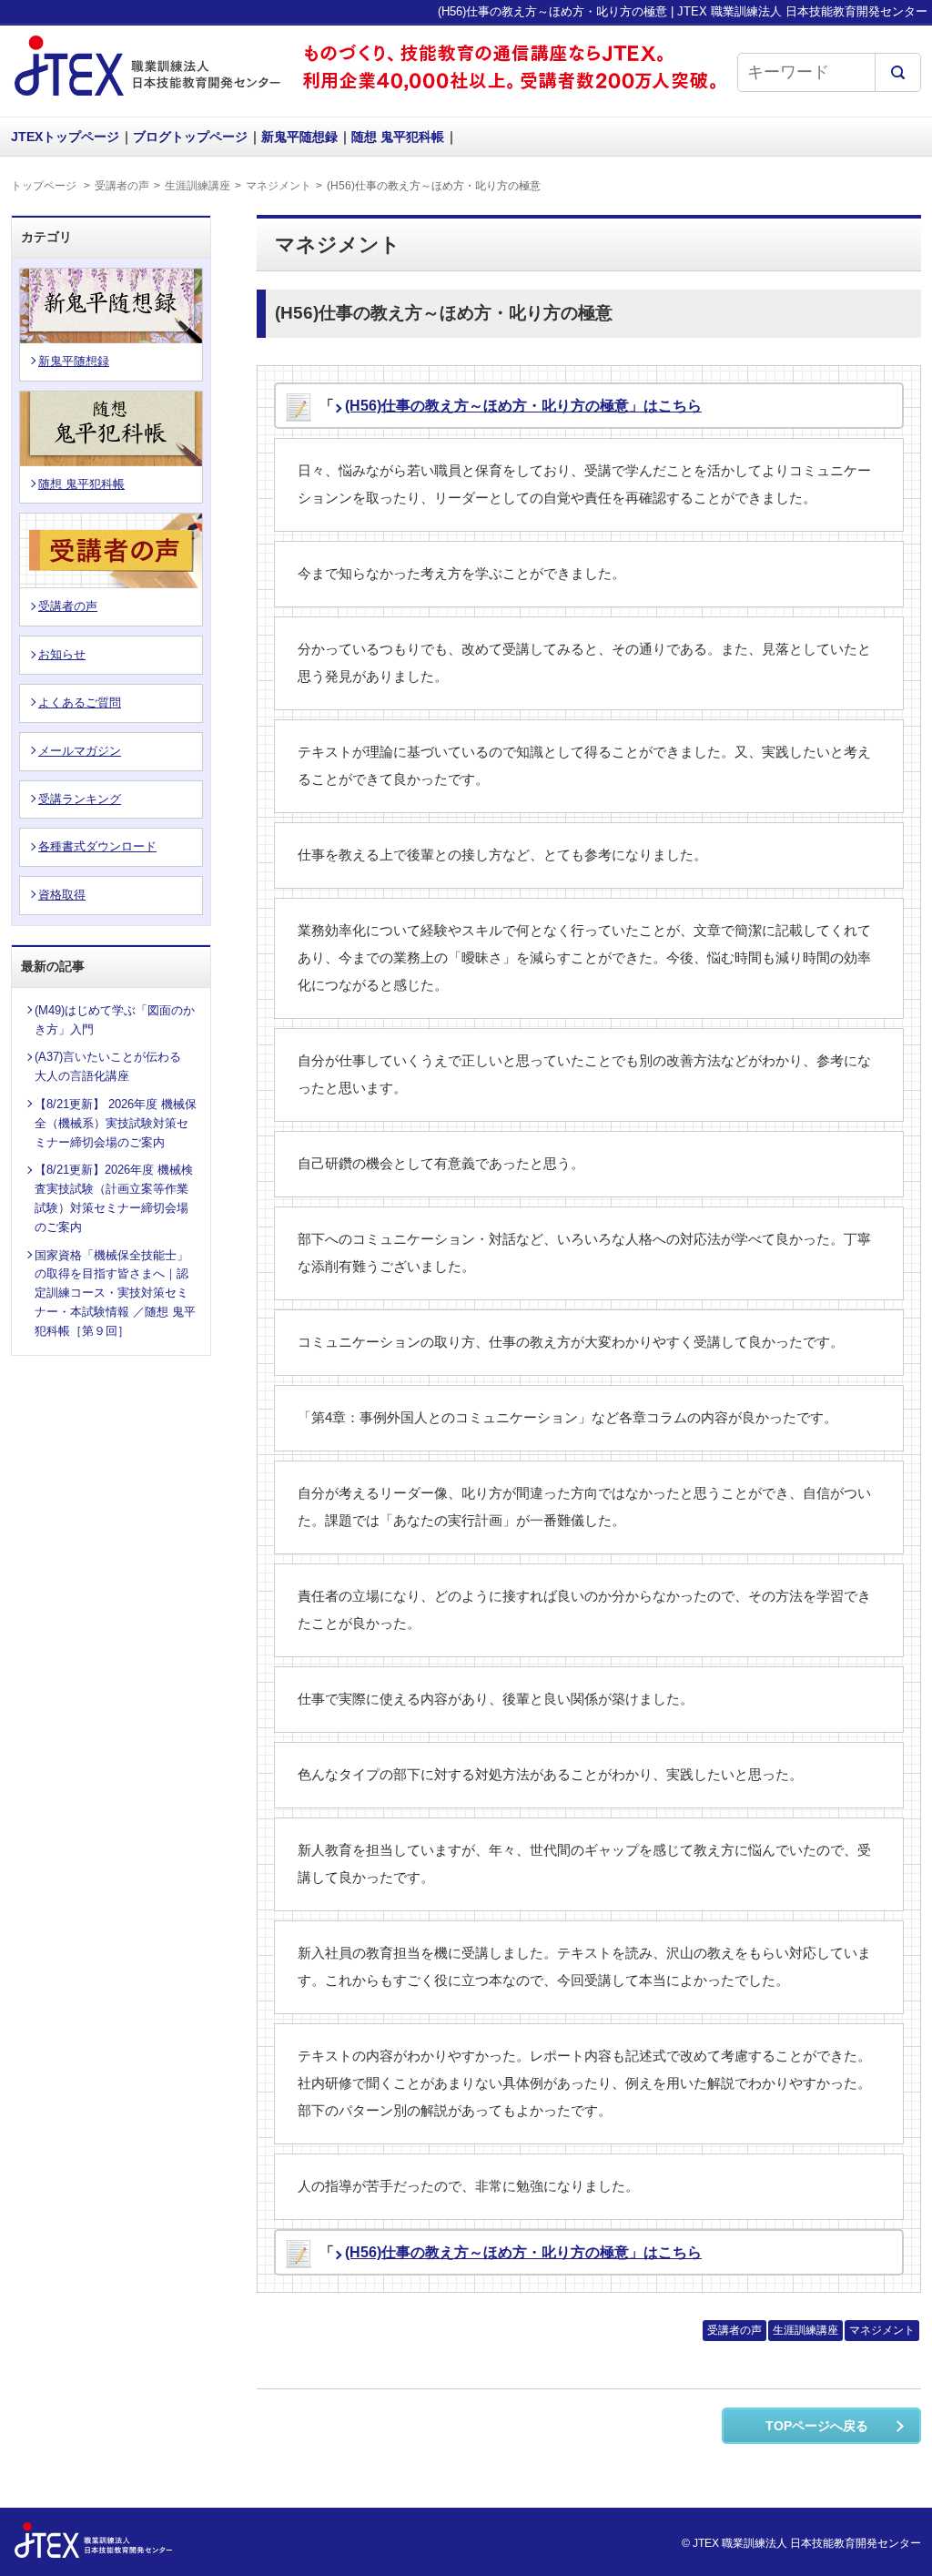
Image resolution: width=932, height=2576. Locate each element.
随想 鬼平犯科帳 (398, 137)
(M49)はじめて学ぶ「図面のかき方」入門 (115, 1020)
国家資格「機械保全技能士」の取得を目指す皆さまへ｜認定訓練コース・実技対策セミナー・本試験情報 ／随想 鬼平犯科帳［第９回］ (115, 1293)
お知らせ (62, 654)
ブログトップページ (190, 137)
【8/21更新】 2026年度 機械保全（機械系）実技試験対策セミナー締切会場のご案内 (116, 1123)
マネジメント (279, 186)
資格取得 (62, 895)
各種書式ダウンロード (97, 846)
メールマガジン (80, 751)
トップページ (44, 186)
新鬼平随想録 (299, 137)
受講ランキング (80, 799)
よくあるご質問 (80, 703)
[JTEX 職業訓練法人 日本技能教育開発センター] (147, 98)
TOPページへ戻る (817, 2426)
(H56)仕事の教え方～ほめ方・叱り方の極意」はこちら (523, 406)
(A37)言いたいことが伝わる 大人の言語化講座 (114, 1066)
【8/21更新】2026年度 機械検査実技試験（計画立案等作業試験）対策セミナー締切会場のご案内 (114, 1198)
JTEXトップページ (65, 137)
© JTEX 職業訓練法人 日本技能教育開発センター (801, 2543)
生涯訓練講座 (198, 186)
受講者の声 (122, 186)
